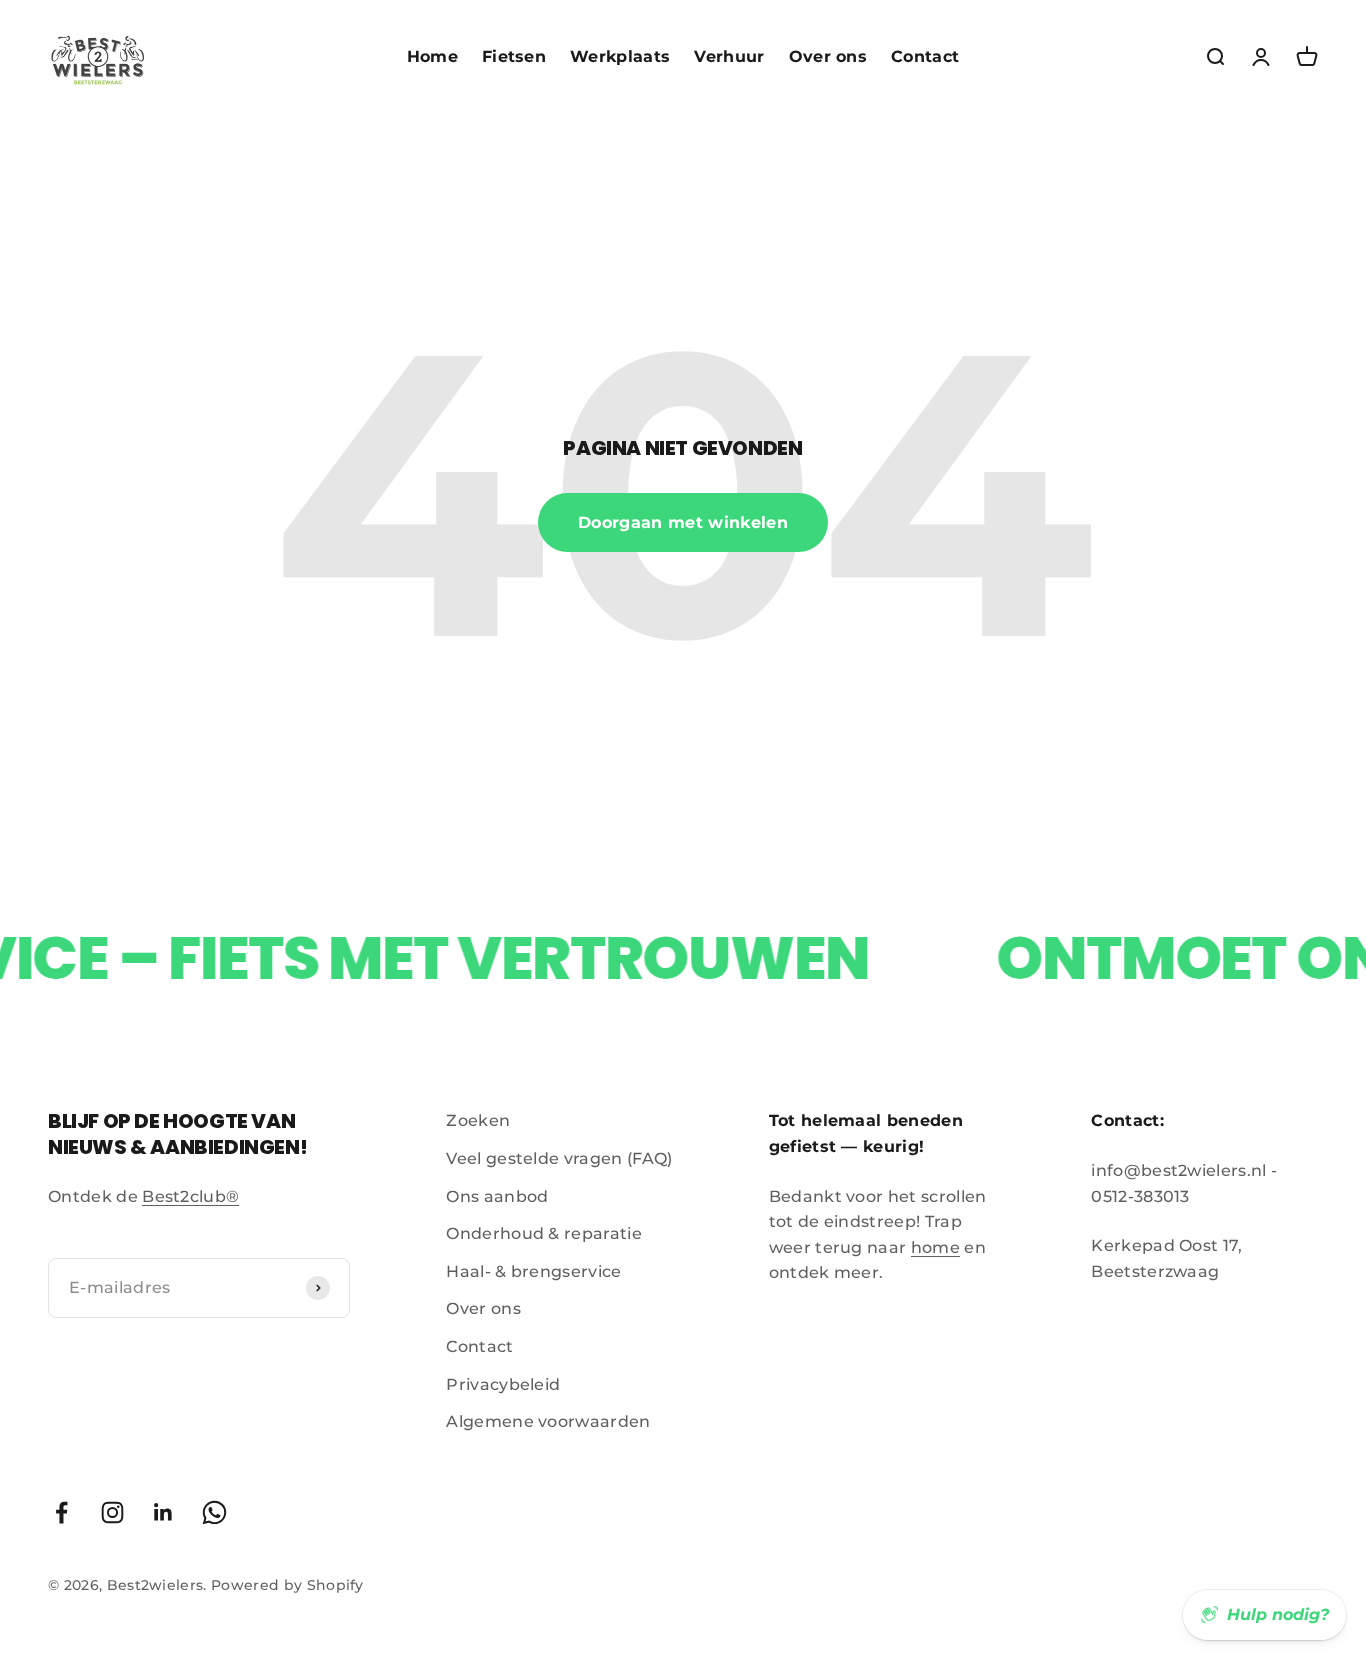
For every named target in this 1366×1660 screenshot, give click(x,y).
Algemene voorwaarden (548, 1421)
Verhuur (729, 56)
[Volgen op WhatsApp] (214, 1512)
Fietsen (514, 56)
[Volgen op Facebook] (61, 1512)
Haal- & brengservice (533, 1271)
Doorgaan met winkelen (683, 522)
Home (432, 56)
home (935, 1247)
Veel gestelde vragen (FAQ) (559, 1158)
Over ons (828, 56)
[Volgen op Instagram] (112, 1512)
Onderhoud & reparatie (544, 1233)
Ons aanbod (497, 1196)
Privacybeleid (503, 1384)
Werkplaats (620, 56)
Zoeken (478, 1120)
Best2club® (190, 1196)
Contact (925, 56)
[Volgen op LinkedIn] (163, 1512)
